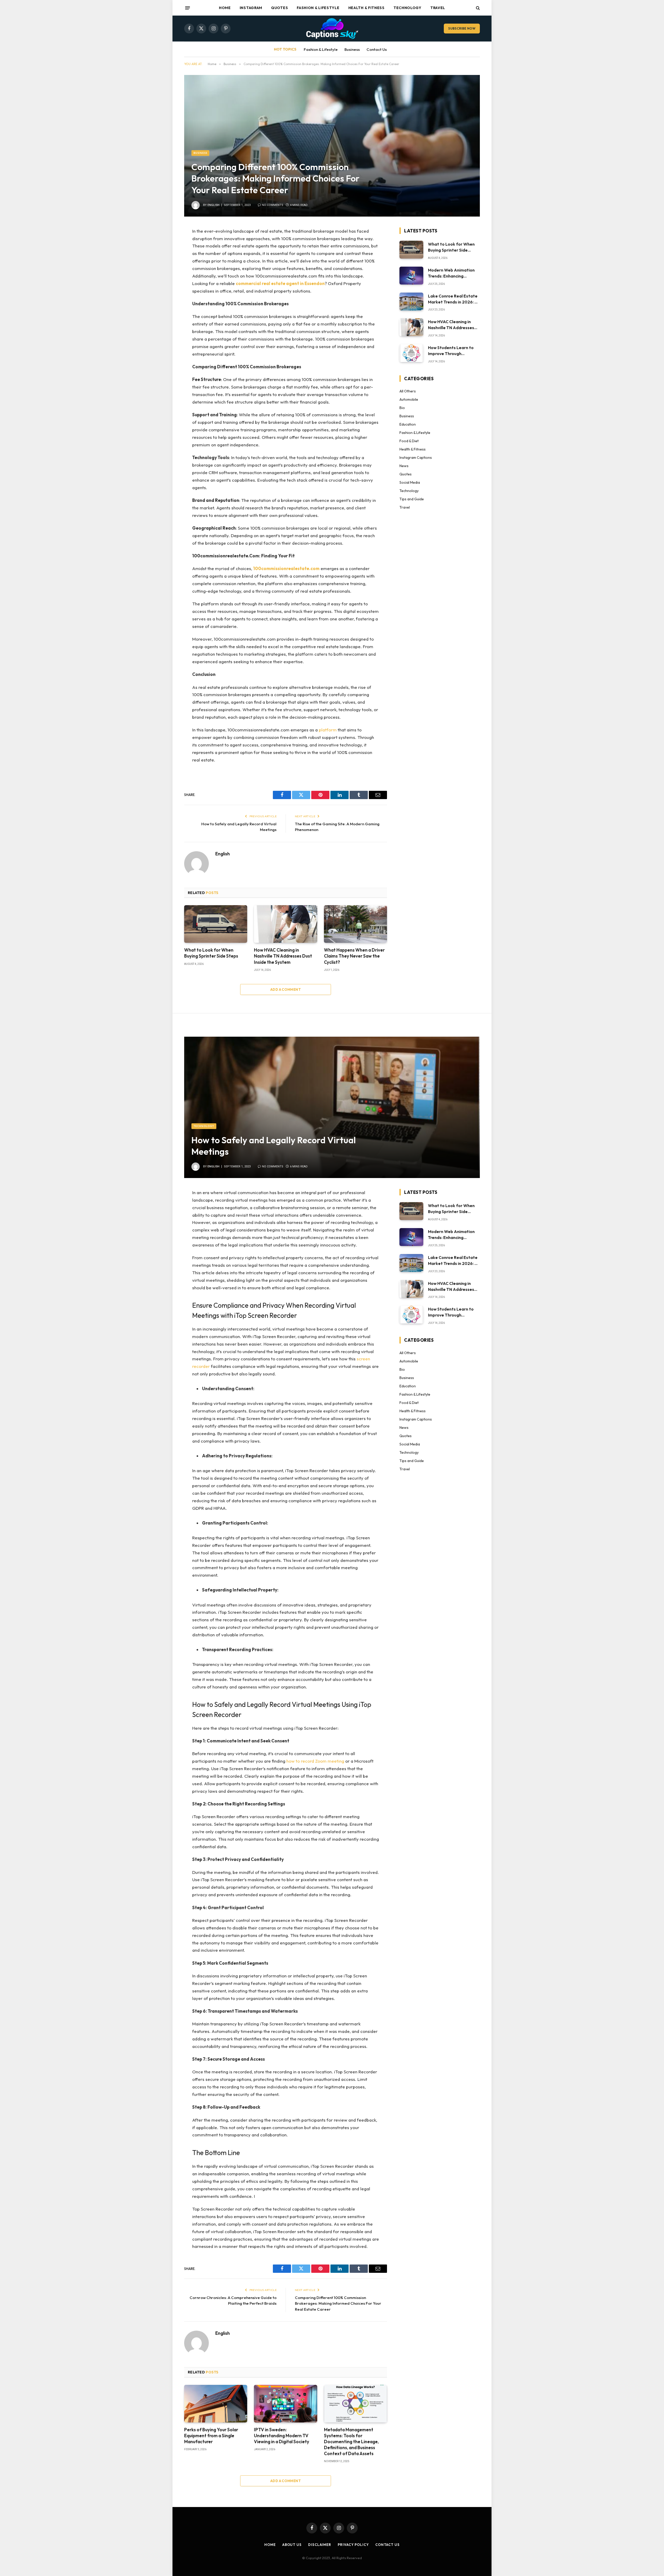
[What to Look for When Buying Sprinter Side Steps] (216, 924)
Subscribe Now (462, 28)
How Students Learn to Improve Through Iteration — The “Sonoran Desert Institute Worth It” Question (453, 351)
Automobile (409, 399)
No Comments (273, 205)
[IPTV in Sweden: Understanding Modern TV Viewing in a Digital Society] (285, 2404)
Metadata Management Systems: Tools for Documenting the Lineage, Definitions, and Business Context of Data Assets (351, 2442)
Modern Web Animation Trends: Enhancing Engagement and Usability (451, 273)
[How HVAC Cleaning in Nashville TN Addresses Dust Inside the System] (285, 924)
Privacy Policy (353, 2545)
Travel (438, 8)
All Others (408, 391)
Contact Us (377, 49)
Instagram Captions (416, 458)
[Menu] (188, 8)
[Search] (477, 8)
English (213, 205)
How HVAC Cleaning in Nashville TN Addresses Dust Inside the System (283, 956)
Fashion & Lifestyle (318, 8)
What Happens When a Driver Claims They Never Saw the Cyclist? (354, 956)
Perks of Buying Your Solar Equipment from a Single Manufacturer (211, 2436)
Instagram (251, 8)
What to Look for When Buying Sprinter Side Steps (211, 953)
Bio (402, 408)
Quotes (279, 8)
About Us (292, 2545)
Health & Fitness (366, 8)
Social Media (410, 482)
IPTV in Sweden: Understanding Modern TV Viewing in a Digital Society (282, 2436)
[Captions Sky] (332, 29)
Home (225, 8)
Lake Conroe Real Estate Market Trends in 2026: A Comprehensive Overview (453, 299)
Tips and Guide (412, 499)
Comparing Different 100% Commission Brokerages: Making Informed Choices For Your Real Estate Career (338, 2303)
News (404, 466)
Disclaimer (320, 2545)
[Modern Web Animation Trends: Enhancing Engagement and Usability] (411, 276)
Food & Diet (409, 441)
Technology (407, 8)
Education (408, 424)
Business (352, 49)
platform (328, 730)
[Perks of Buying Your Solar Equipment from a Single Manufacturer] (216, 2404)
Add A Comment (286, 989)
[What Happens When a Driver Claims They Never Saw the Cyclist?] (355, 924)
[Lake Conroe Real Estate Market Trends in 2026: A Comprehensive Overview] (411, 302)
